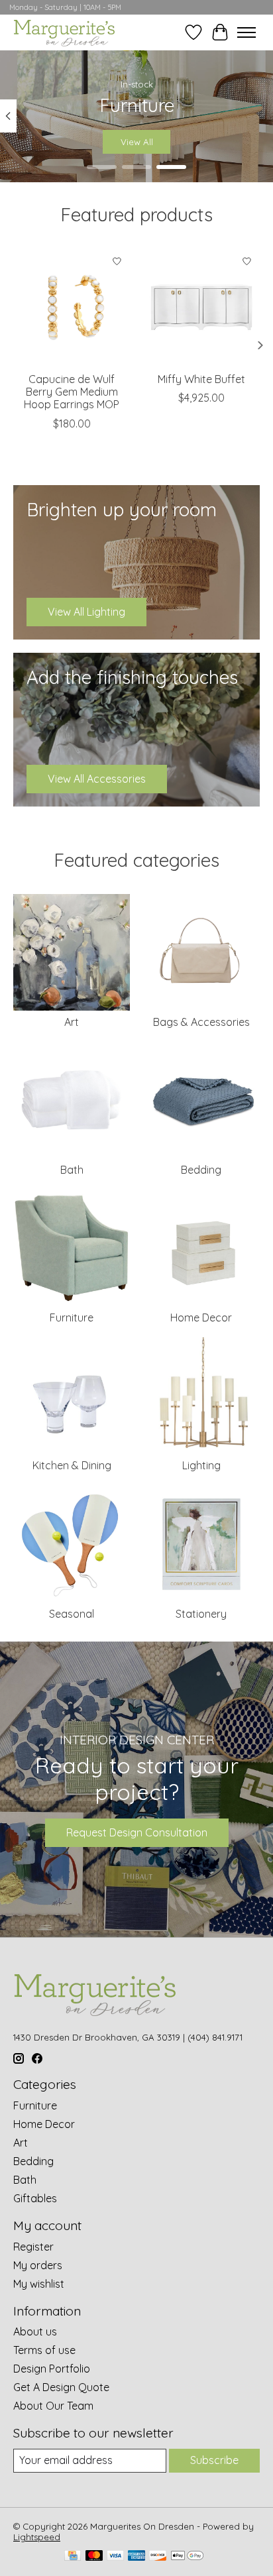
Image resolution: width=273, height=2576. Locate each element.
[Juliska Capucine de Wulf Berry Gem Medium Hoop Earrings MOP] (72, 307)
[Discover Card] (158, 2556)
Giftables (35, 2198)
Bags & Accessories (201, 1022)
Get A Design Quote (61, 2387)
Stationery (201, 1614)
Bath (72, 1170)
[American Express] (136, 2556)
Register (33, 2247)
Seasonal (72, 1614)
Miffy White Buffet (201, 379)
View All (137, 142)
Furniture (72, 1317)
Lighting (201, 1465)
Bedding (201, 1170)
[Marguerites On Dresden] (64, 32)
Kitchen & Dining (72, 1465)
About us (35, 2331)
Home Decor (201, 1317)
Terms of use (44, 2350)
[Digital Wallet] (187, 2556)
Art (72, 1022)
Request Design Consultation (137, 1832)
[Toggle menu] (246, 32)
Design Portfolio (52, 2369)
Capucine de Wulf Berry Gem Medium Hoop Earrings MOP (72, 392)
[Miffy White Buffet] (201, 307)
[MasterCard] (94, 2556)
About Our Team (53, 2406)
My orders (38, 2265)
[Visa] (115, 2556)
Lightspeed (37, 2537)
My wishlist (39, 2284)
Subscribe (214, 2460)
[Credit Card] (73, 2556)
